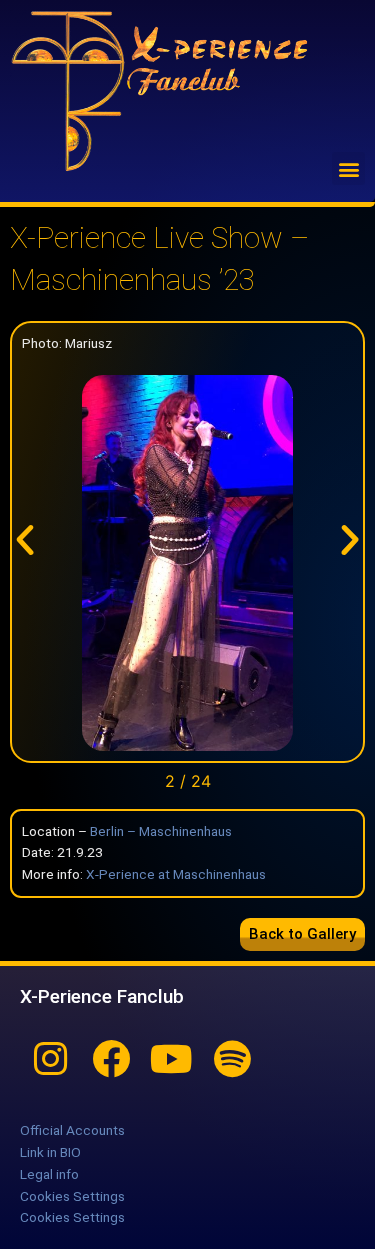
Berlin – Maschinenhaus (161, 831)
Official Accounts (72, 1130)
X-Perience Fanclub (102, 996)
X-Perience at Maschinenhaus (176, 874)
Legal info (49, 1174)
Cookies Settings (72, 1196)
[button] (348, 168)
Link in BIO (50, 1152)
